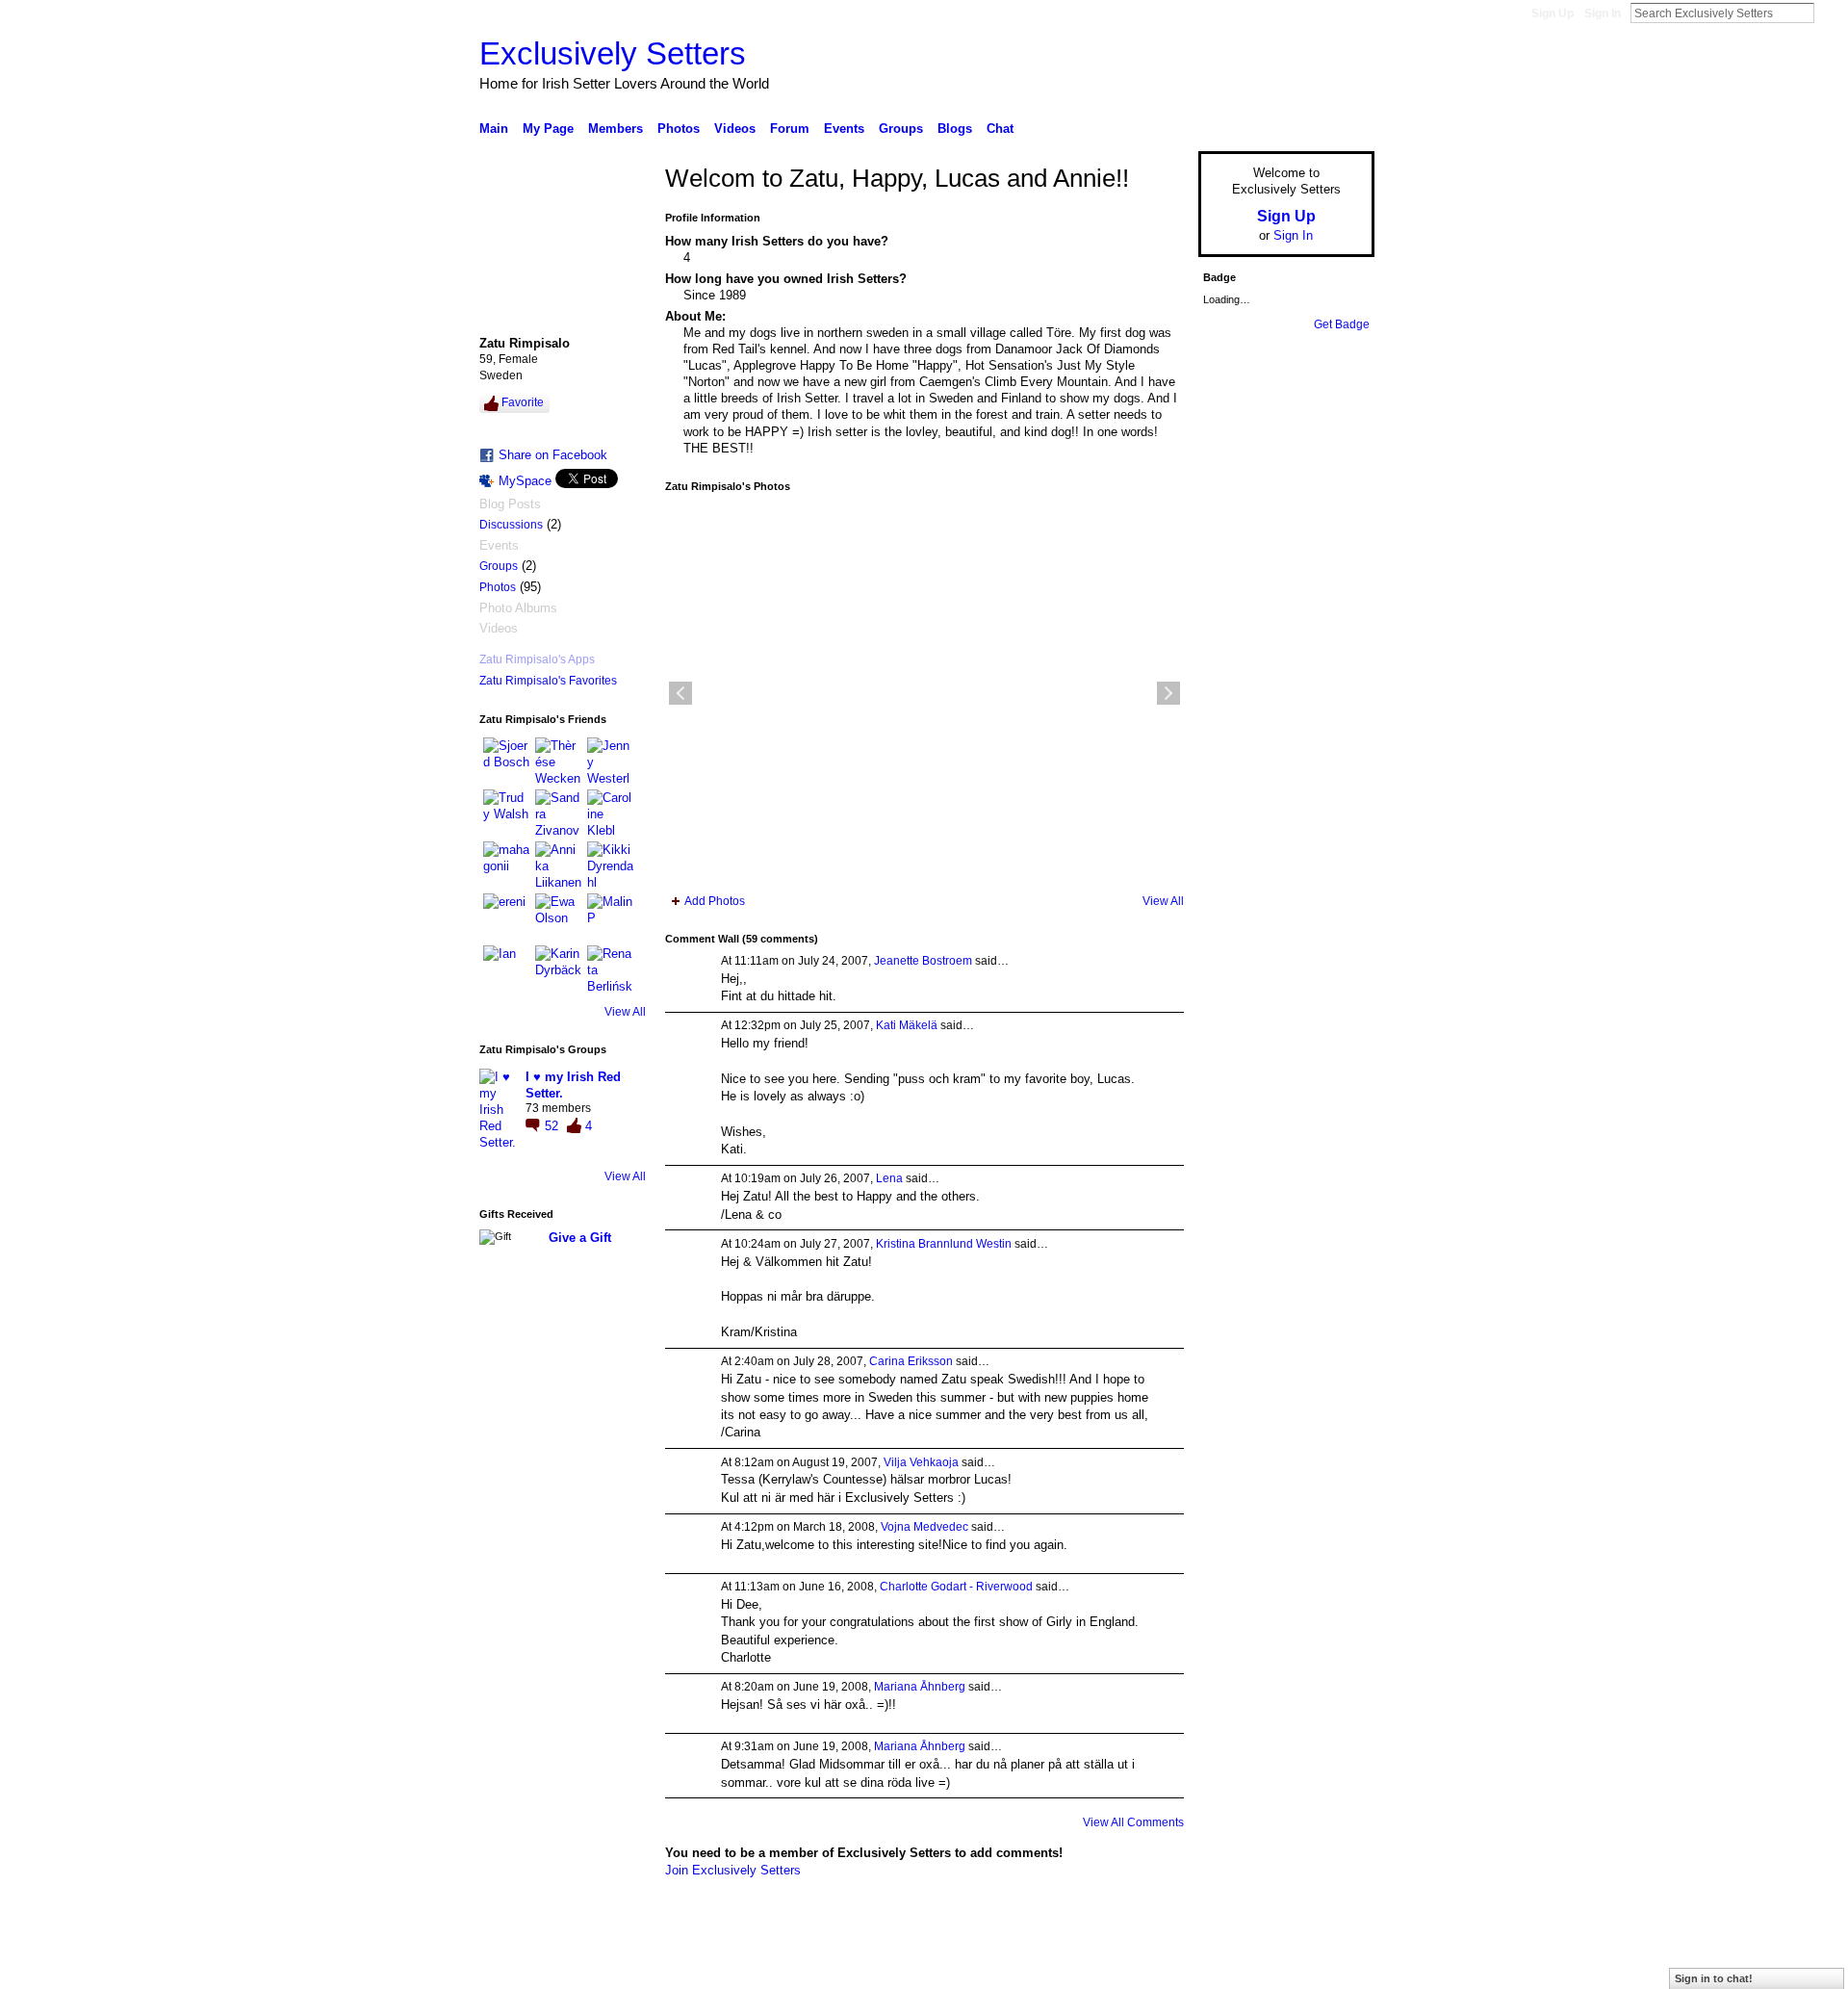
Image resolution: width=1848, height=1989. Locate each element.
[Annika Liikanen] (558, 865)
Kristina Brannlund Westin (944, 1244)
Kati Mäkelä (907, 1025)
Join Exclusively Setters (733, 1870)
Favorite (523, 402)
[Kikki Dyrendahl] (610, 865)
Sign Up (1553, 13)
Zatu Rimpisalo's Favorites (548, 681)
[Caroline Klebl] (610, 813)
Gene (597, 1967)
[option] (924, 693)
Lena (889, 1178)
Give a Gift (580, 1238)
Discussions (511, 525)
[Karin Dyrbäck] (558, 969)
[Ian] (506, 969)
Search (1830, 13)
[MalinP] (610, 917)
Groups (499, 566)
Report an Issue (1232, 1967)
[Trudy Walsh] (506, 813)
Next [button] (1168, 693)
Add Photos (715, 901)
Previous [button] (680, 693)
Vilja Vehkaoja (921, 1462)
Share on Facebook (553, 455)
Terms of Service (1331, 1967)
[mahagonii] (506, 865)
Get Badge (1342, 324)
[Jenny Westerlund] (610, 761)
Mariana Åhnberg (920, 1687)
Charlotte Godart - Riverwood (956, 1587)
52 (553, 1126)
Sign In (1603, 13)
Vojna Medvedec (924, 1527)
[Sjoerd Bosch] (506, 761)
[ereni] (506, 917)
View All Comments (1133, 1822)
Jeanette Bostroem (923, 961)
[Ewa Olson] (558, 917)
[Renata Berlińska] (610, 969)
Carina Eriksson (911, 1361)
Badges (1156, 1967)
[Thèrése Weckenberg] (558, 761)
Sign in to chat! (1714, 1978)
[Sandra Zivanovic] (558, 813)
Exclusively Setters (613, 53)
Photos (498, 587)
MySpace (525, 481)
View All (625, 1012)
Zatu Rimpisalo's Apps (537, 659)
